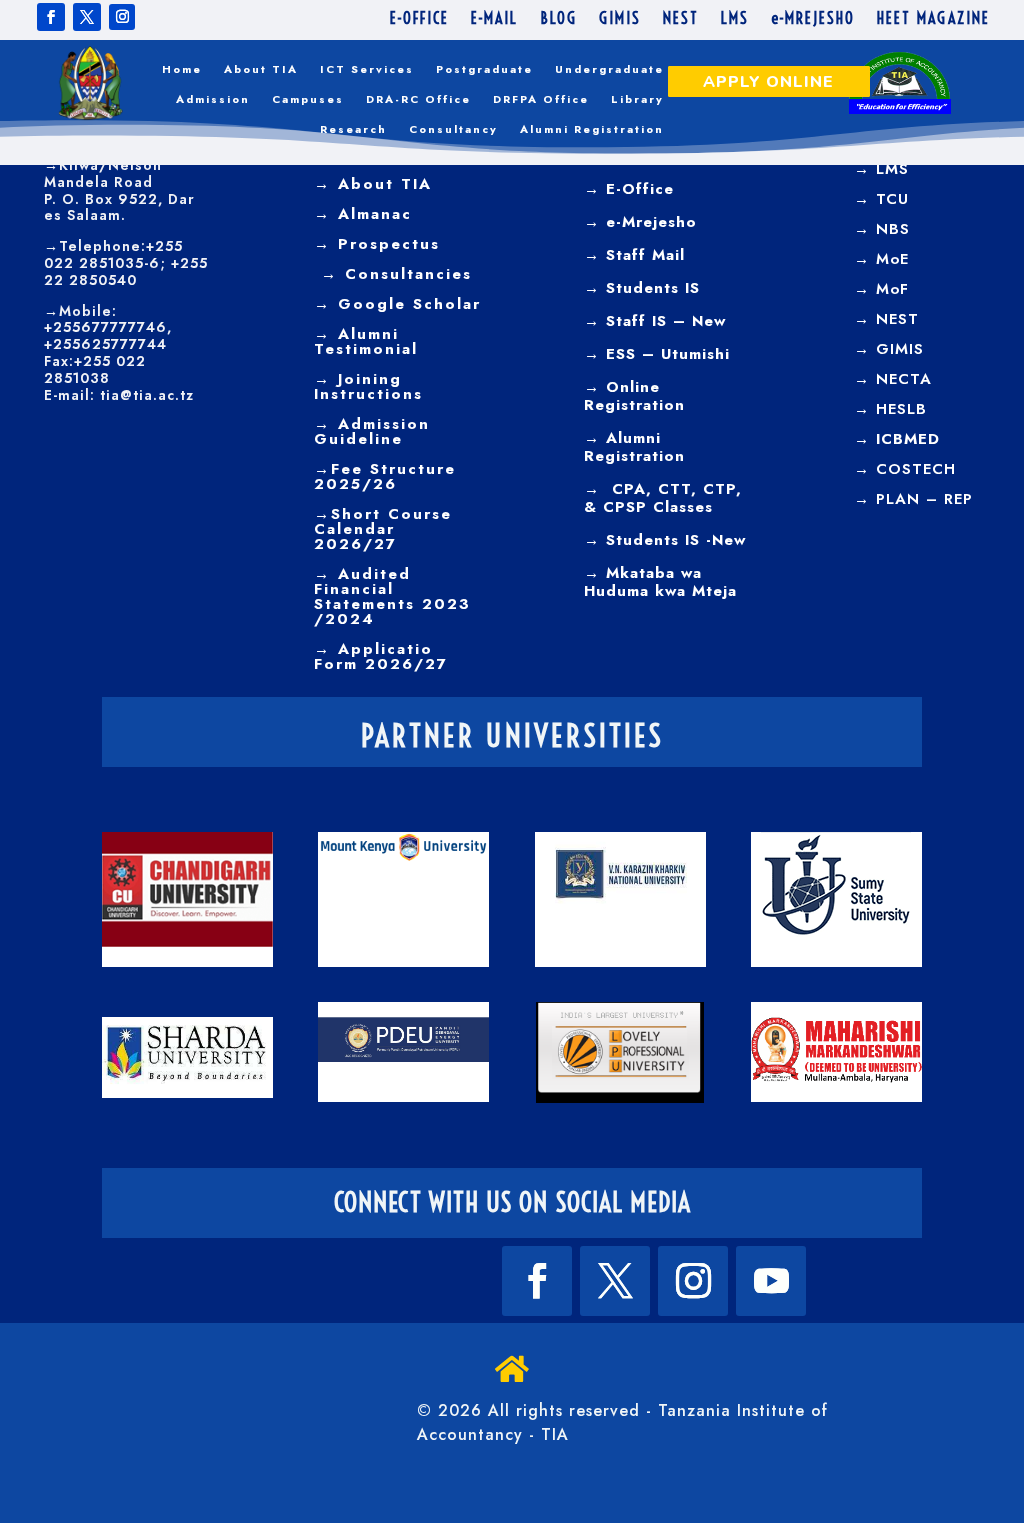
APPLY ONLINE (768, 82)
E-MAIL (494, 19)
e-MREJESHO (813, 19)
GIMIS (620, 19)
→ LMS (881, 169)
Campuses (308, 99)
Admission (213, 99)
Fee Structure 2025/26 (385, 476)
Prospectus (385, 244)
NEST (681, 19)
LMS (735, 19)
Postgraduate (484, 69)
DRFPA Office (541, 99)
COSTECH (916, 469)
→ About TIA (373, 184)
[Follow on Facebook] (51, 17)
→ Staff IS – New (655, 321)
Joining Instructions (368, 386)
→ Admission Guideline (372, 431)
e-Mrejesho (648, 222)
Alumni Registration (592, 129)
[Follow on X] (87, 17)
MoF (892, 289)
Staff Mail (642, 255)
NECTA (904, 379)
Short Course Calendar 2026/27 (383, 529)
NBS (893, 229)
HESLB (901, 409)
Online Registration (634, 396)
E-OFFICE (419, 19)
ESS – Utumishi (668, 354)
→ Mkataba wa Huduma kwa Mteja (660, 582)
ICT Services (367, 69)
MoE (892, 259)
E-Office (637, 189)
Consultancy (453, 129)
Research (353, 129)
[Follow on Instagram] (122, 17)
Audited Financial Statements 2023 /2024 (392, 596)
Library (637, 99)
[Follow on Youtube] (771, 1281)
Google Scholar (406, 304)
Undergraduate (609, 69)
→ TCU (881, 199)
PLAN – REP (924, 499)
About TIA (261, 69)
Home (182, 69)
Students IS (650, 288)
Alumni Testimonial (366, 341)
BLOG (558, 19)
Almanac (371, 214)
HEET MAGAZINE (933, 19)
